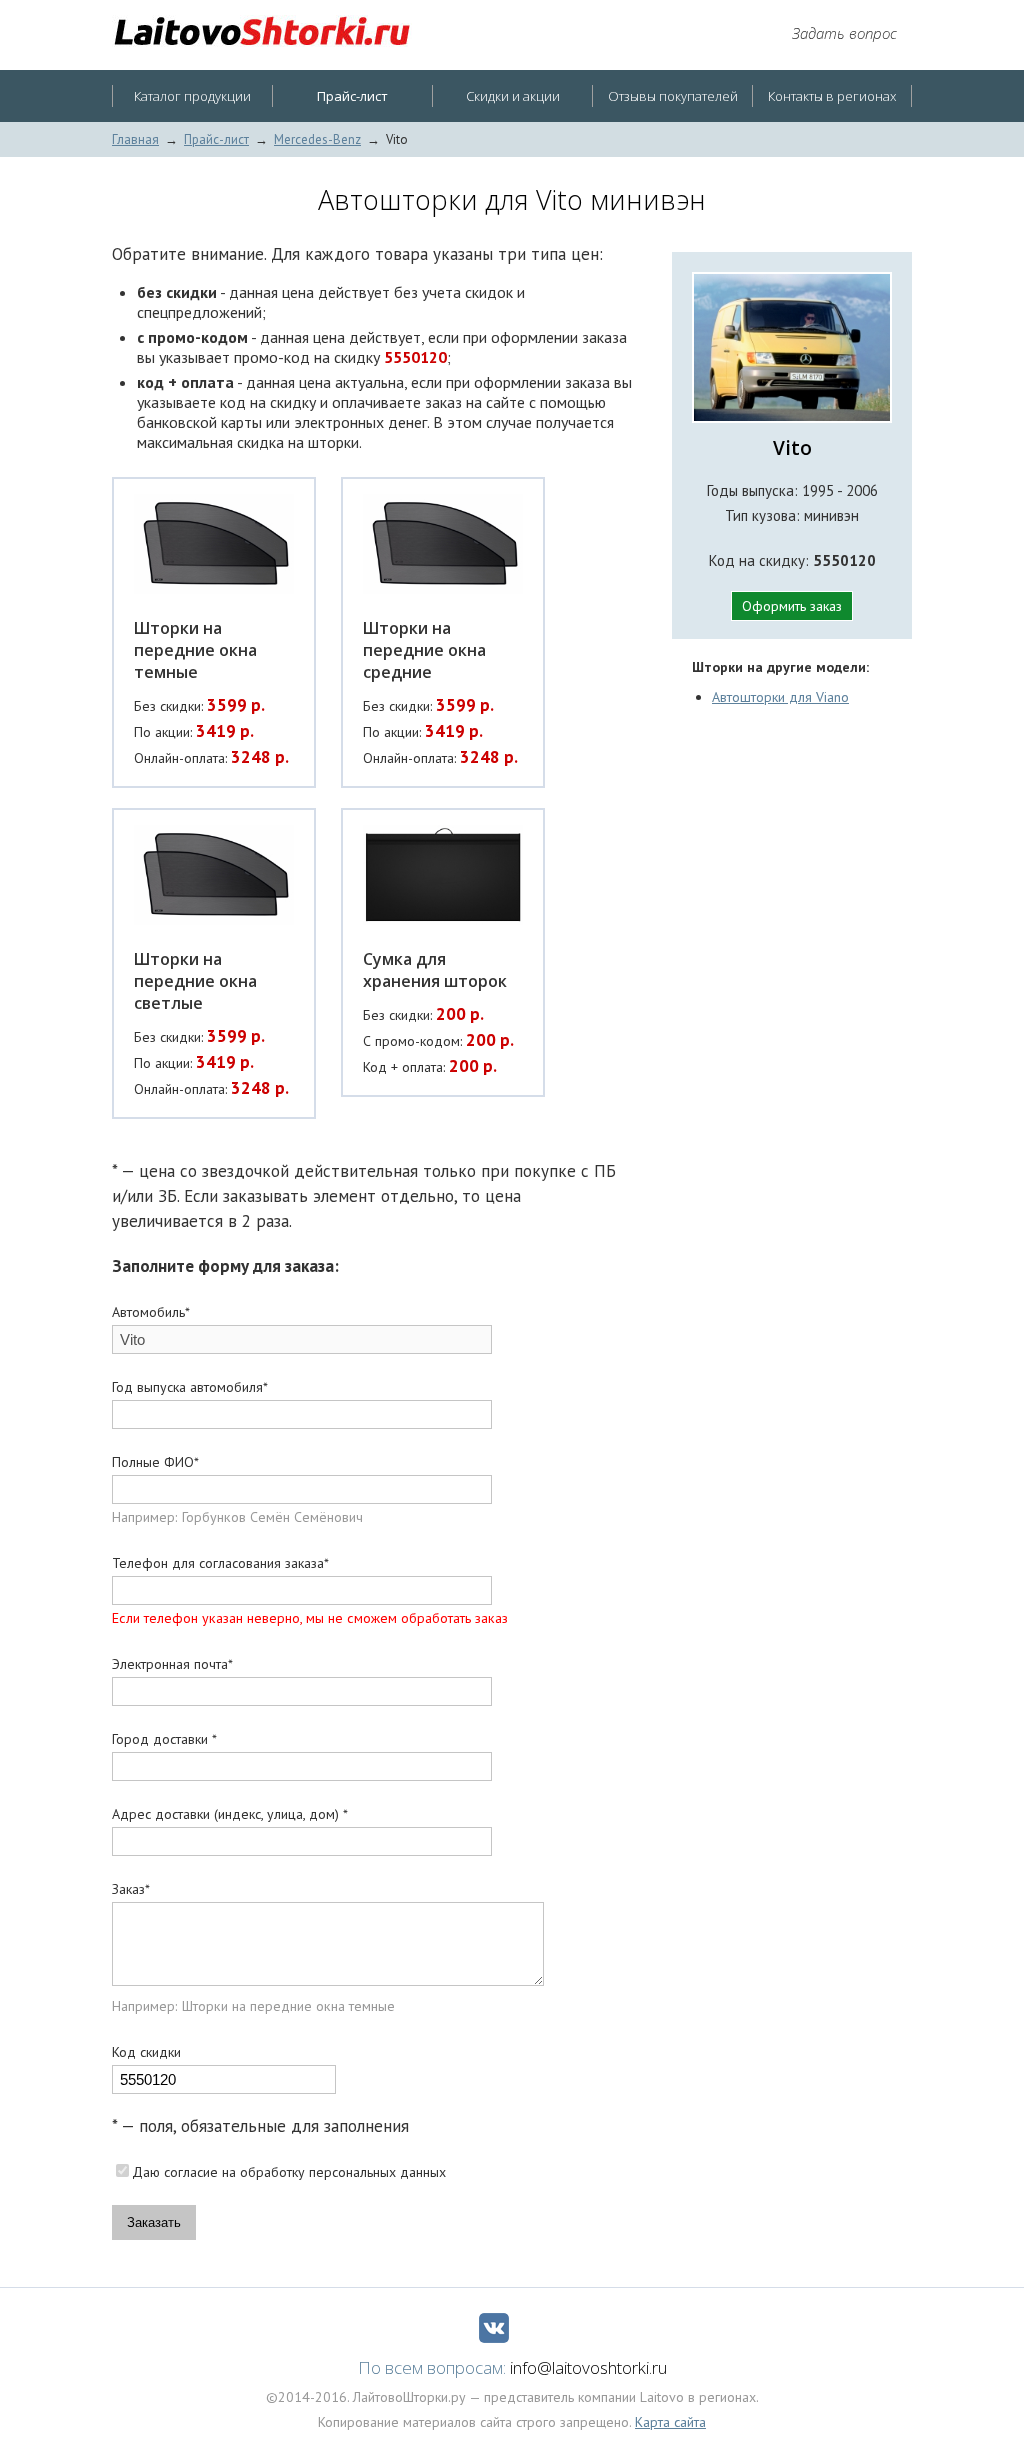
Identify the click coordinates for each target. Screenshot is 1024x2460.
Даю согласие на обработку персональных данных (289, 2172)
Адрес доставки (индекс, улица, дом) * (230, 1814)
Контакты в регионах (832, 96)
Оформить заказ (792, 606)
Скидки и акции (513, 96)
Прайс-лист (216, 139)
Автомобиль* (151, 1312)
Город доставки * (164, 1739)
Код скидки (146, 2052)
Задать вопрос (844, 33)
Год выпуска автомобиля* (190, 1387)
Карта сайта (670, 2422)
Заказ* (131, 1889)
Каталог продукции (192, 96)
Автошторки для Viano (780, 697)
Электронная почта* (172, 1664)
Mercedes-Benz (317, 139)
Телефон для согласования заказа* (220, 1563)
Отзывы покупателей (673, 96)
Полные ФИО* (155, 1462)
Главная (135, 139)
